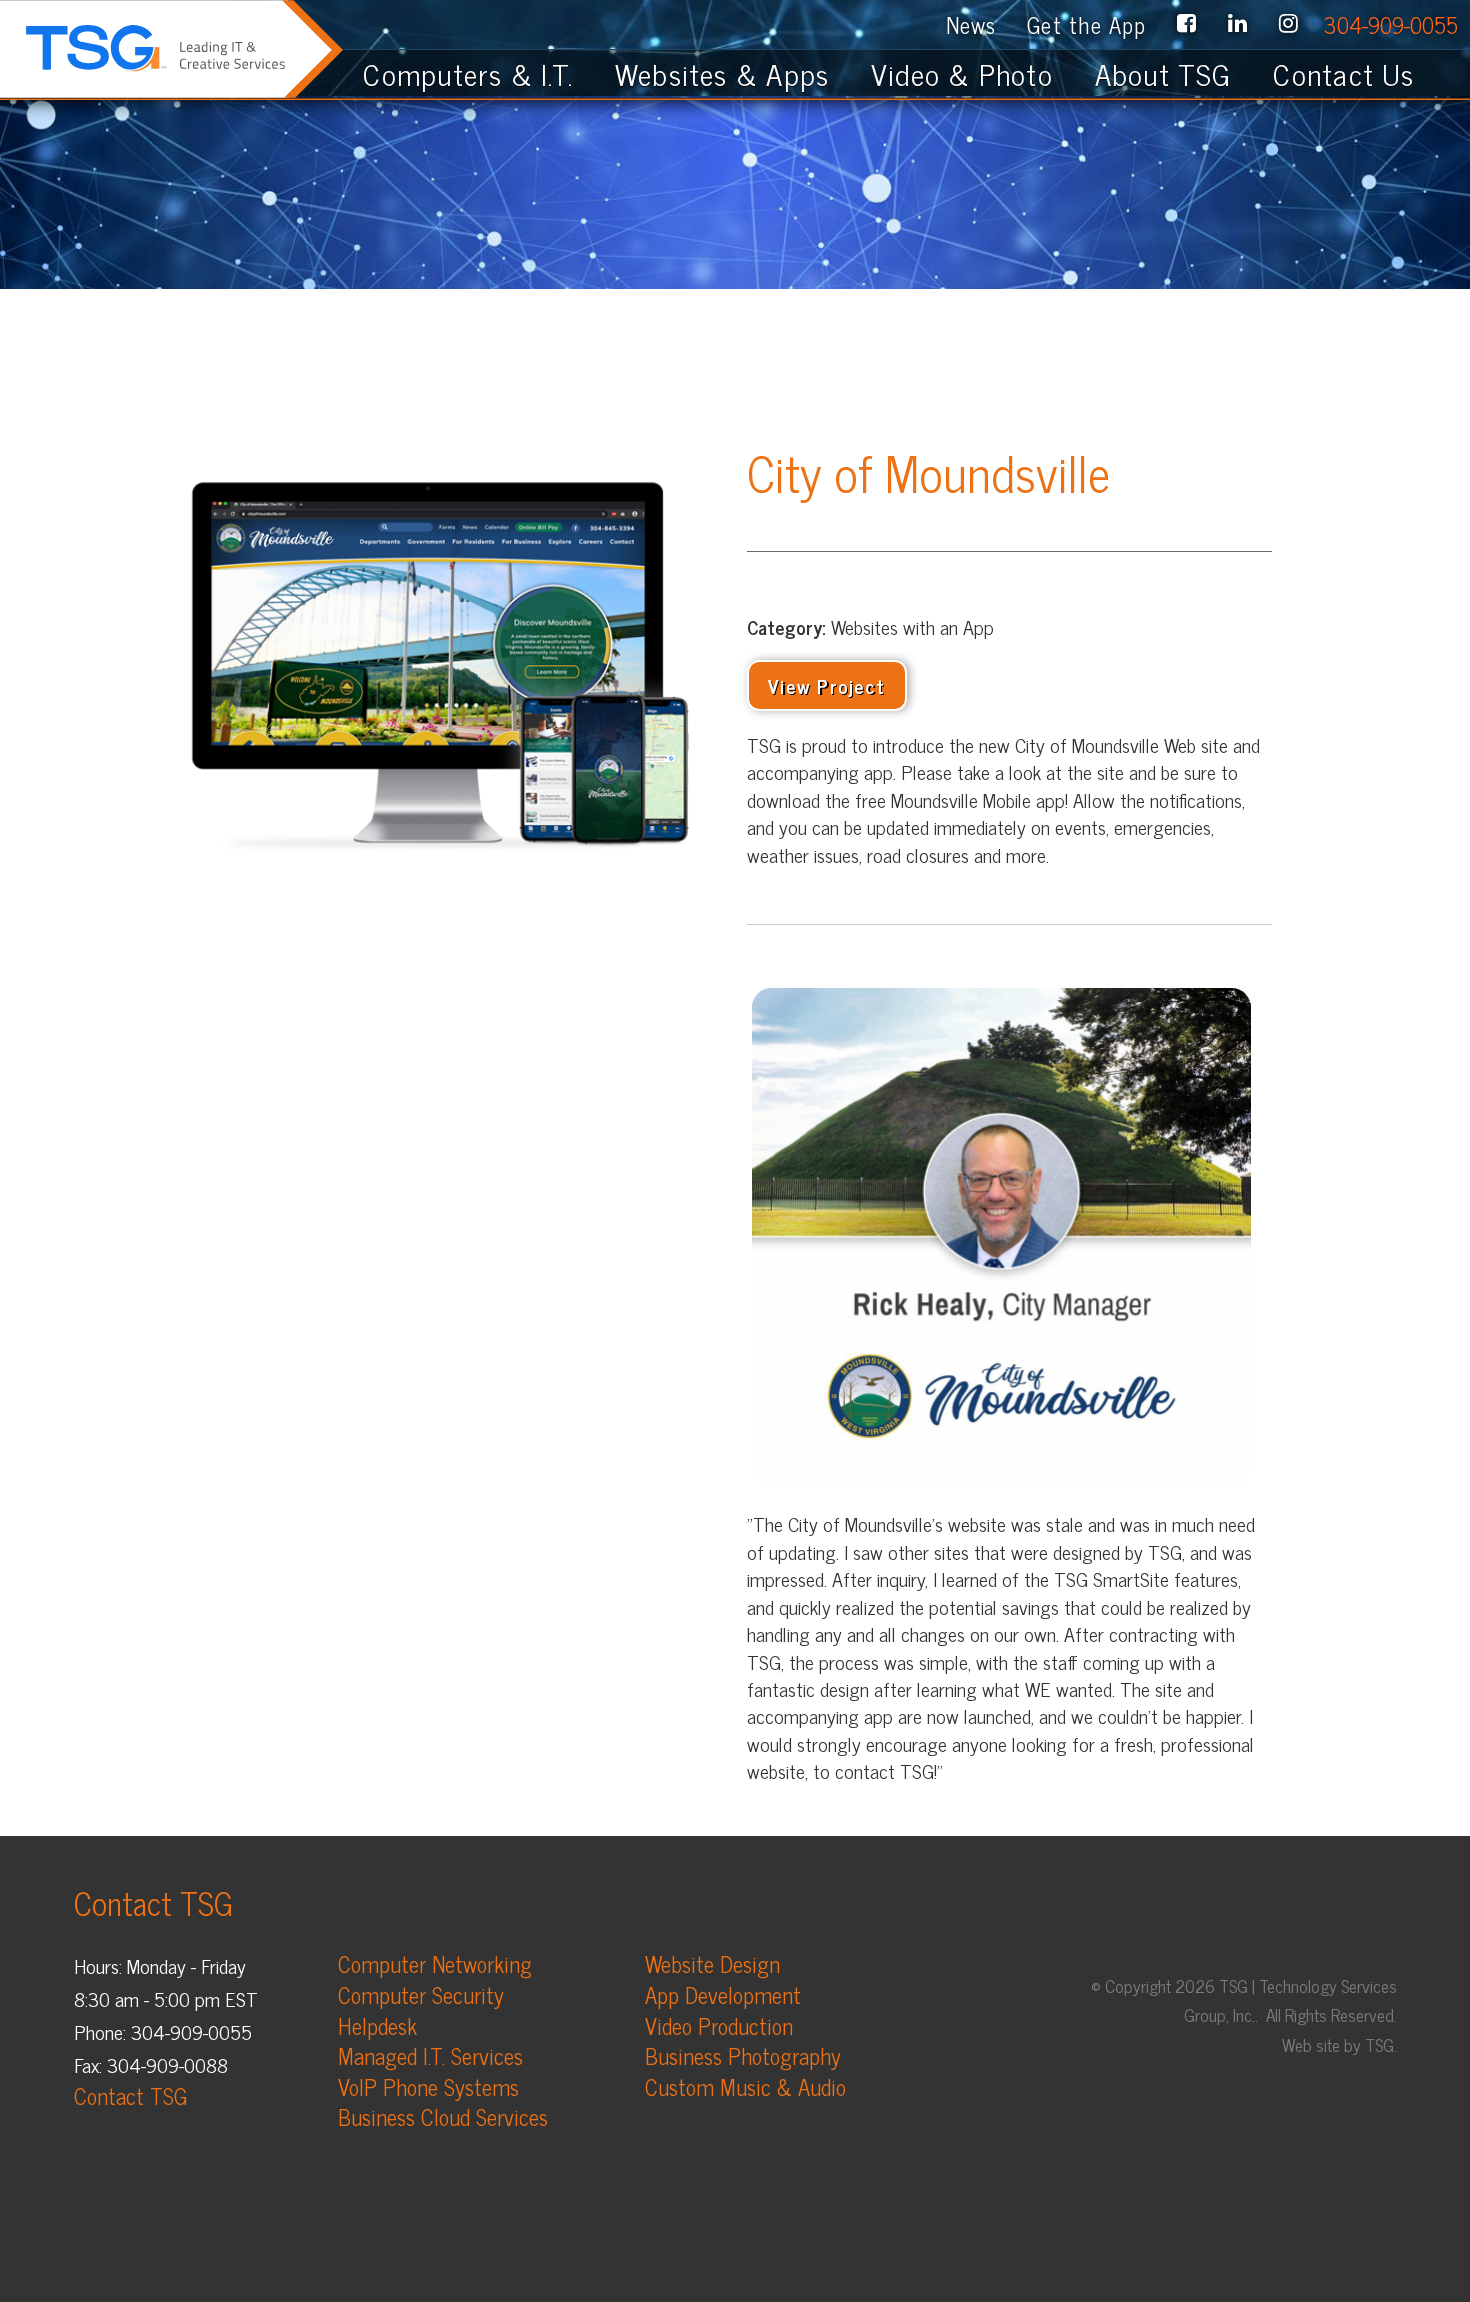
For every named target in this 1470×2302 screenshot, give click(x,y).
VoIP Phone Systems (428, 2086)
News (971, 24)
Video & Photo (962, 73)
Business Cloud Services (443, 2116)
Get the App (1086, 24)
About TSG (1163, 73)
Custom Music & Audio (745, 2086)
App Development (723, 1994)
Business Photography (743, 2055)
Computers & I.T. (468, 73)
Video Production (719, 2025)
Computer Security (421, 1994)
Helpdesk (377, 2025)
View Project (826, 685)
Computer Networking (435, 1963)
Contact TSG (130, 2095)
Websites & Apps (722, 73)
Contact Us (1356, 73)
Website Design (712, 1963)
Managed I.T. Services (430, 2055)
